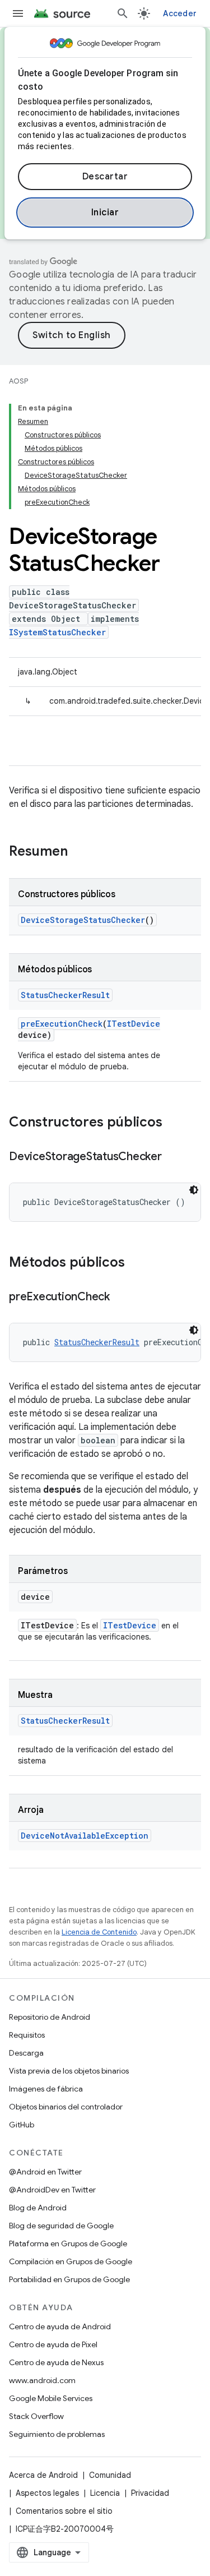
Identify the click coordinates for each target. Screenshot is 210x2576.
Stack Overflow (36, 2416)
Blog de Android (38, 2208)
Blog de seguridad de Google (61, 2226)
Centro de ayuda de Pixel (53, 2344)
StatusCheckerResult (65, 995)
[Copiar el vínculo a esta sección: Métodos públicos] (136, 1263)
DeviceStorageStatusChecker (83, 920)
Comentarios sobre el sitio (64, 2511)
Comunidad (110, 2475)
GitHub (22, 2125)
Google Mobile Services (51, 2398)
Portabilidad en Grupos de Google (69, 2279)
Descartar (105, 177)
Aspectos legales (47, 2493)
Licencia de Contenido (99, 1932)
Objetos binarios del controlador (66, 2107)
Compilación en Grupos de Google (71, 2261)
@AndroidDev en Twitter (52, 2190)
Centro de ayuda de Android (60, 2326)
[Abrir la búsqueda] (123, 13)
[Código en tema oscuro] (194, 1190)
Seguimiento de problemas (57, 2434)
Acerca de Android (43, 2475)
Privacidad (150, 2493)
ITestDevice (134, 1024)
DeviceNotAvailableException (85, 1836)
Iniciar (105, 213)
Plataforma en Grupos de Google (68, 2243)
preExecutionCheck (62, 1024)
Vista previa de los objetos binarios (69, 2071)
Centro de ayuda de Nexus (56, 2362)
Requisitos (27, 2035)
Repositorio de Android (50, 2017)
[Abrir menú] (18, 13)
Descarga (26, 2053)
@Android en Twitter (45, 2172)
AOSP (18, 381)
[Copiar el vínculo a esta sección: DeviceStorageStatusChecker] (173, 1157)
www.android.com (42, 2380)
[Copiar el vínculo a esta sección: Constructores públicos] (174, 1123)
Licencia (105, 2493)
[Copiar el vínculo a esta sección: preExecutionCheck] (121, 1298)
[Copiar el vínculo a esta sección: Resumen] (79, 852)
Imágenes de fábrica (46, 2089)
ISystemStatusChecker (57, 632)
